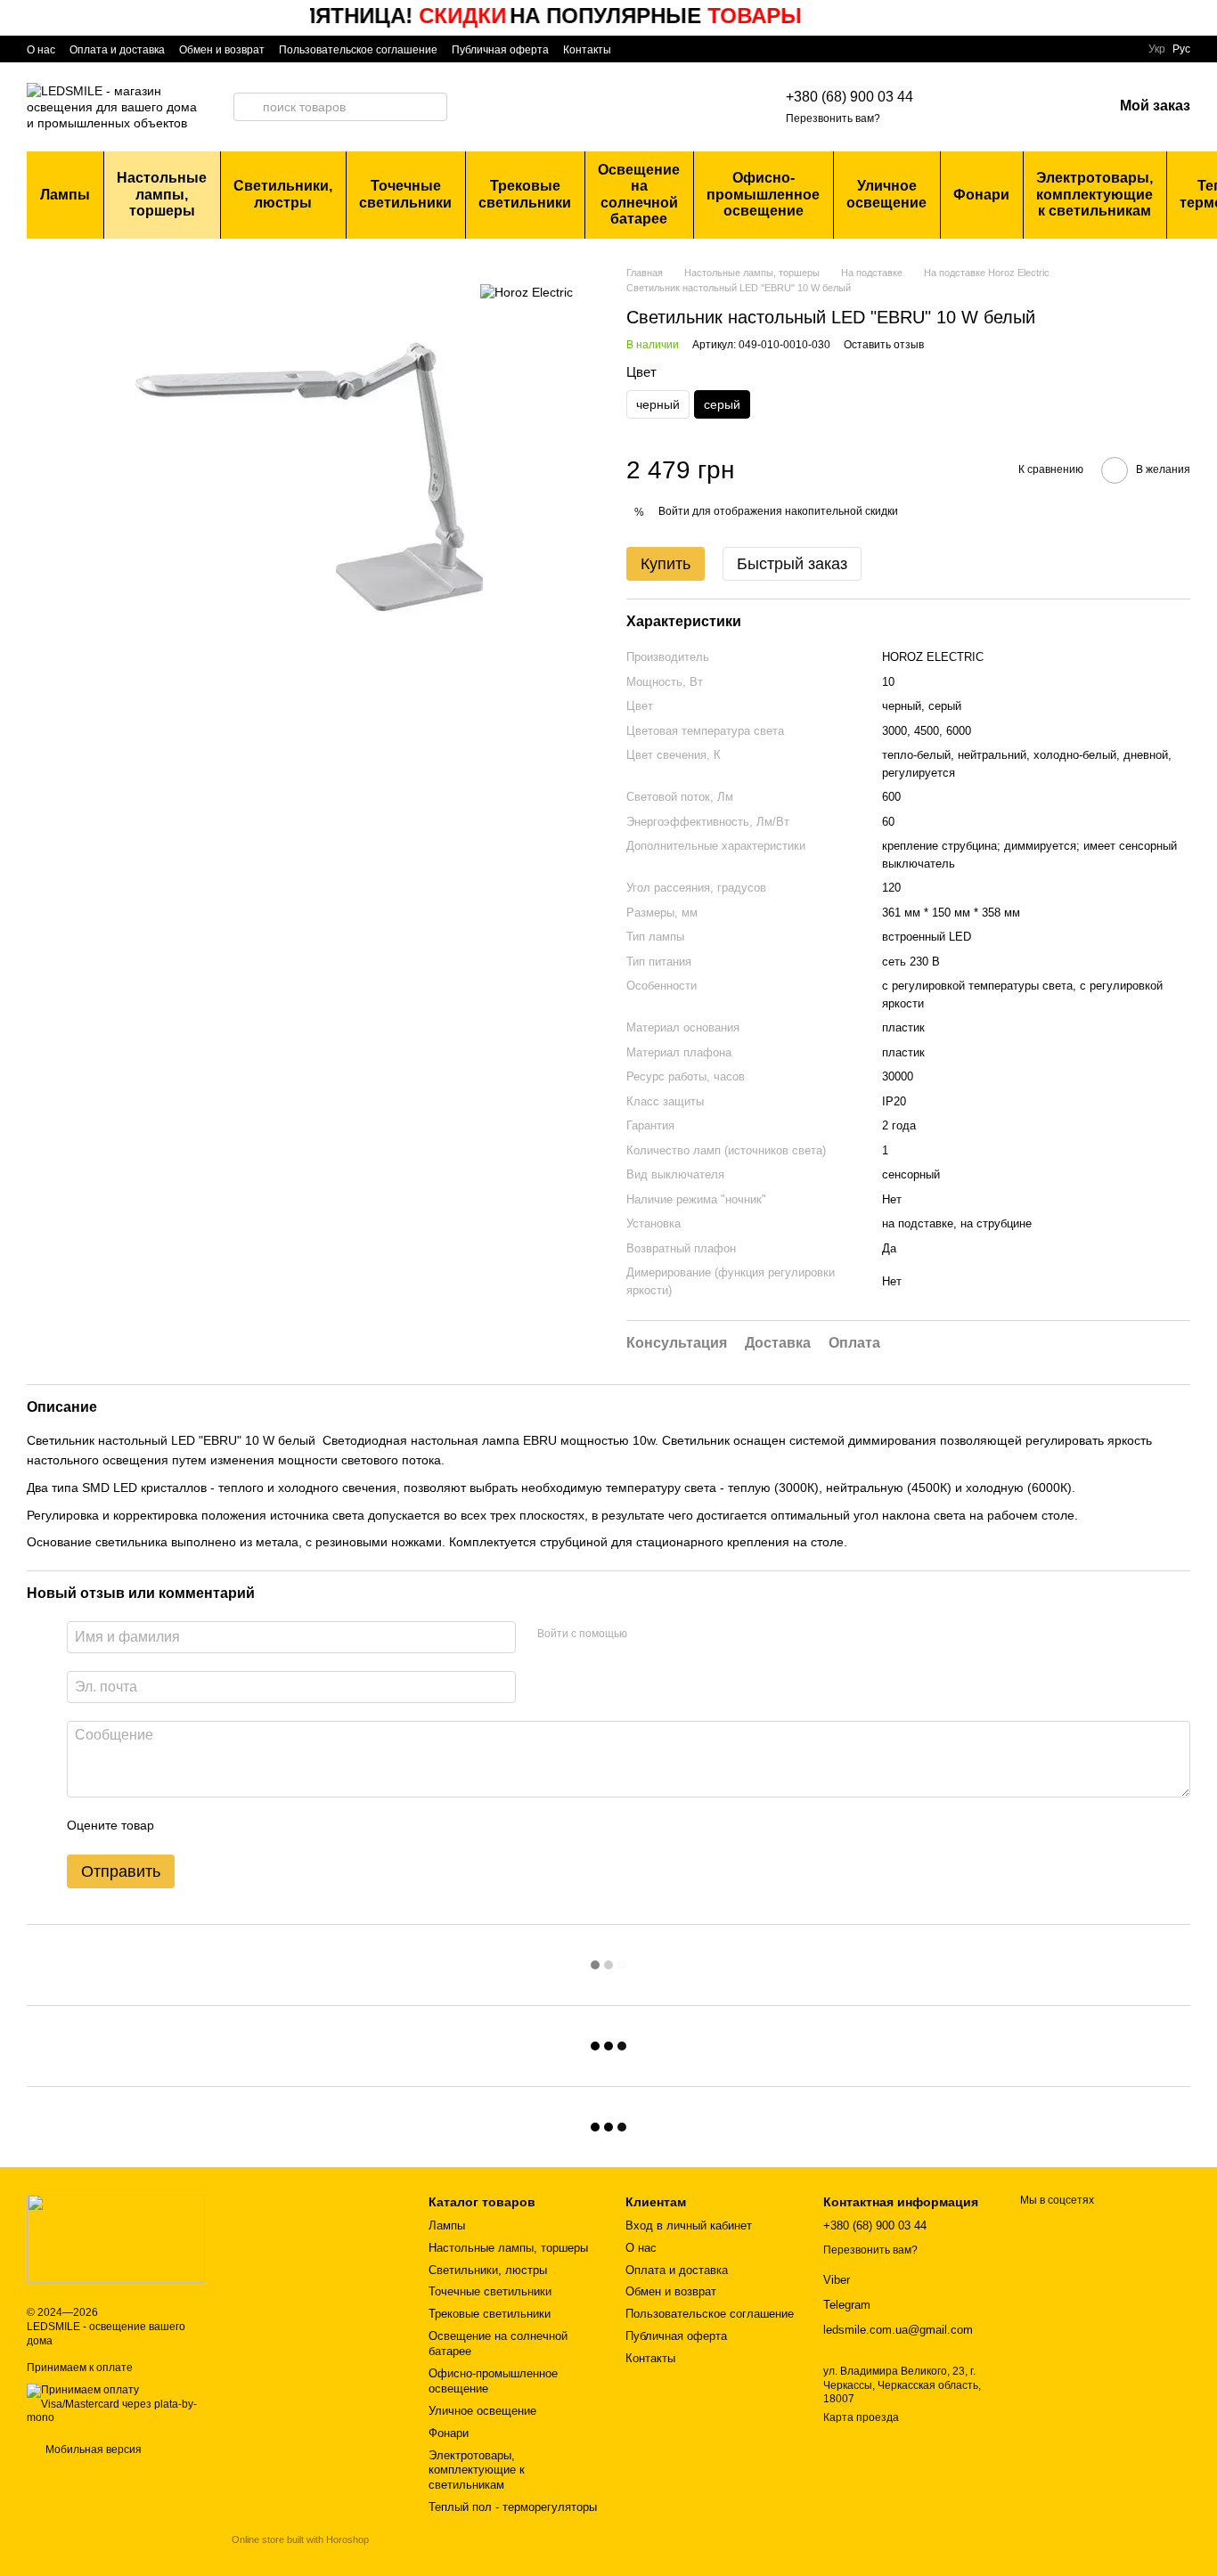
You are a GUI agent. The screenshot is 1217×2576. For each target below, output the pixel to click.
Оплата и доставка (117, 50)
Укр (1157, 49)
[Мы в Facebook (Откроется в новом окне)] (636, 49)
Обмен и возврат (222, 50)
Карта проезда (861, 2417)
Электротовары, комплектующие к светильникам (1094, 194)
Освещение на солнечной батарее (639, 194)
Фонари (981, 195)
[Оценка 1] (184, 1826)
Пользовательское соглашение (358, 50)
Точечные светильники (405, 194)
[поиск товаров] (248, 107)
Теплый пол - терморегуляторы (513, 2507)
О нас (41, 50)
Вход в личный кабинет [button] (689, 2225)
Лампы (65, 195)
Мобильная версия (92, 2450)
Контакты (587, 50)
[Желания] (1052, 107)
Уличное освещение (886, 194)
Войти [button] (674, 511)
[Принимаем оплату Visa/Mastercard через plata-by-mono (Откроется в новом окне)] (116, 2404)
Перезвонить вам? (833, 118)
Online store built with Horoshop (300, 2539)
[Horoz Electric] (527, 292)
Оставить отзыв (884, 345)
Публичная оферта (500, 50)
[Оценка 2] (212, 1826)
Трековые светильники (525, 194)
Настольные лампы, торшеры (162, 194)
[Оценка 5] (298, 1826)
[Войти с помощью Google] (675, 1634)
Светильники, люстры (283, 194)
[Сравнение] (1006, 107)
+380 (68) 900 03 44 (849, 97)
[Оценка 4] (269, 1826)
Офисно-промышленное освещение (763, 194)
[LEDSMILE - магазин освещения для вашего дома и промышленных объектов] (116, 2238)
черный (658, 404)
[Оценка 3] (241, 1826)
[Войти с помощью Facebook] (647, 1634)
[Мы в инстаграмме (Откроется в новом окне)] (658, 49)
